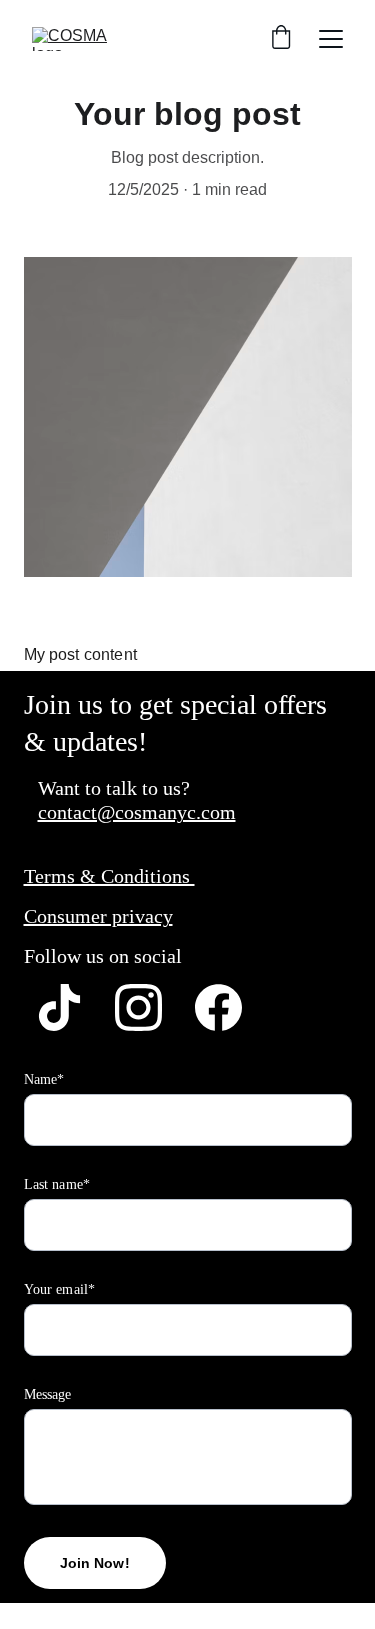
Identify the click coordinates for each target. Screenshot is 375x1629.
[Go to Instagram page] (138, 1007)
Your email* (60, 1289)
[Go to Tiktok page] (59, 1007)
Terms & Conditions (109, 876)
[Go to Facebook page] (218, 1007)
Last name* (57, 1184)
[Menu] (331, 39)
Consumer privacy (98, 916)
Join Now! (95, 1563)
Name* (44, 1079)
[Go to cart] (281, 39)
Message (48, 1394)
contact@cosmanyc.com (137, 812)
